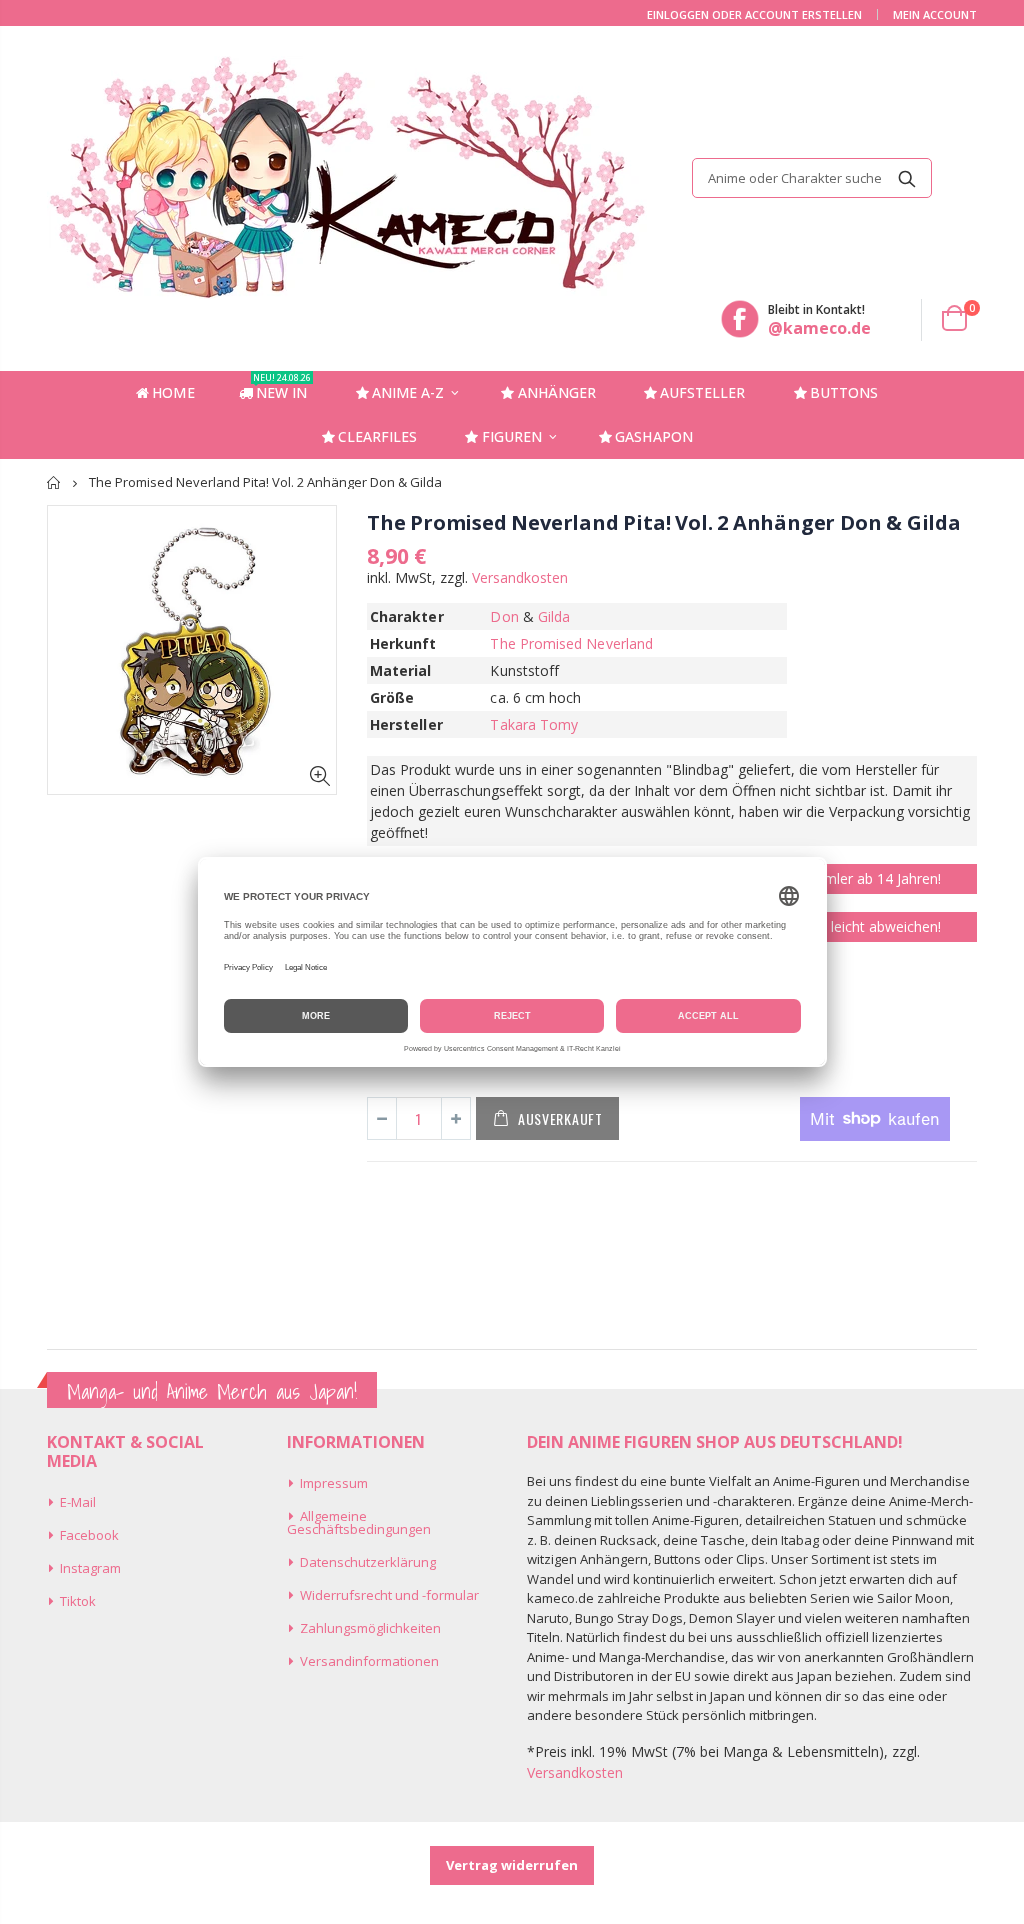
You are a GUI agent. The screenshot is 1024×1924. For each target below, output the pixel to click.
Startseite (54, 482)
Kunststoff (524, 670)
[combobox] (812, 178)
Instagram (90, 1568)
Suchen (906, 178)
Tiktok (78, 1601)
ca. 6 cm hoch (535, 697)
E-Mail (78, 1502)
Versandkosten (520, 577)
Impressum (334, 1483)
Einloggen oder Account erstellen (754, 14)
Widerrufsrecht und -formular (389, 1595)
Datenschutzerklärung (368, 1562)
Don (504, 616)
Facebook (89, 1535)
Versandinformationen (369, 1661)
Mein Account (935, 14)
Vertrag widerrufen (512, 1865)
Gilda (554, 616)
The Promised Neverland (571, 643)
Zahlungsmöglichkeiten (370, 1628)
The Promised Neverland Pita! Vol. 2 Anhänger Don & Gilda (664, 522)
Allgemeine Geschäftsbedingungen (359, 1522)
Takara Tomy (534, 724)
